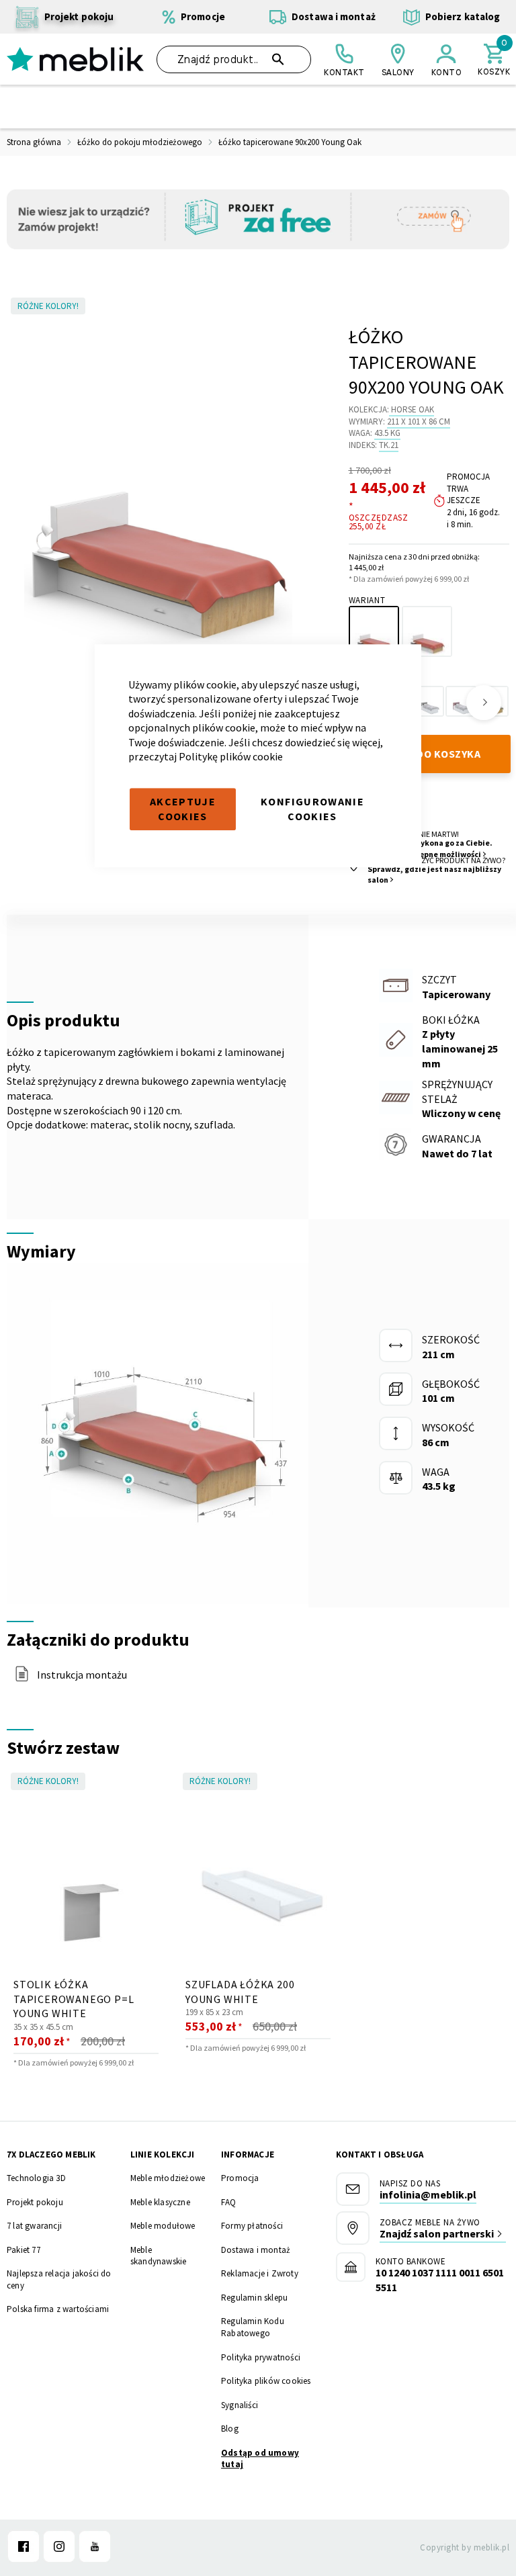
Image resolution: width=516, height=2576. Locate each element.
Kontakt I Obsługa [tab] (380, 2155)
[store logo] (75, 59)
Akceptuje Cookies (183, 809)
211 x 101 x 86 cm (419, 421)
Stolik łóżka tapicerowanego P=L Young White (74, 1999)
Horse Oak (413, 409)
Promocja (240, 2178)
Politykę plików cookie (231, 757)
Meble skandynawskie (159, 2256)
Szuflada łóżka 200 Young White (240, 1992)
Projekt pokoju (35, 2202)
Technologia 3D (36, 2178)
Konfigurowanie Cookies (312, 809)
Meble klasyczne (160, 2202)
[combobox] (234, 59)
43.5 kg (387, 433)
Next (484, 703)
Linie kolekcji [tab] (163, 2155)
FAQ (229, 2202)
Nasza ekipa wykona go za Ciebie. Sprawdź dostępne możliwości (430, 848)
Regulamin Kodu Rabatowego (253, 2327)
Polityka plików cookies (266, 2381)
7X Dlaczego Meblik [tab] (51, 2155)
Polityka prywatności (261, 2357)
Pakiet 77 (24, 2250)
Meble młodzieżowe (168, 2178)
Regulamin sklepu (254, 2298)
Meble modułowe (163, 2226)
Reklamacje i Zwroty (260, 2273)
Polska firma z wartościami (58, 2309)
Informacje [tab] (248, 2155)
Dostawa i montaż (256, 2250)
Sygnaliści (240, 2405)
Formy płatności (252, 2226)
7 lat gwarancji (34, 2226)
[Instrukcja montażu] (22, 1678)
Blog (230, 2429)
